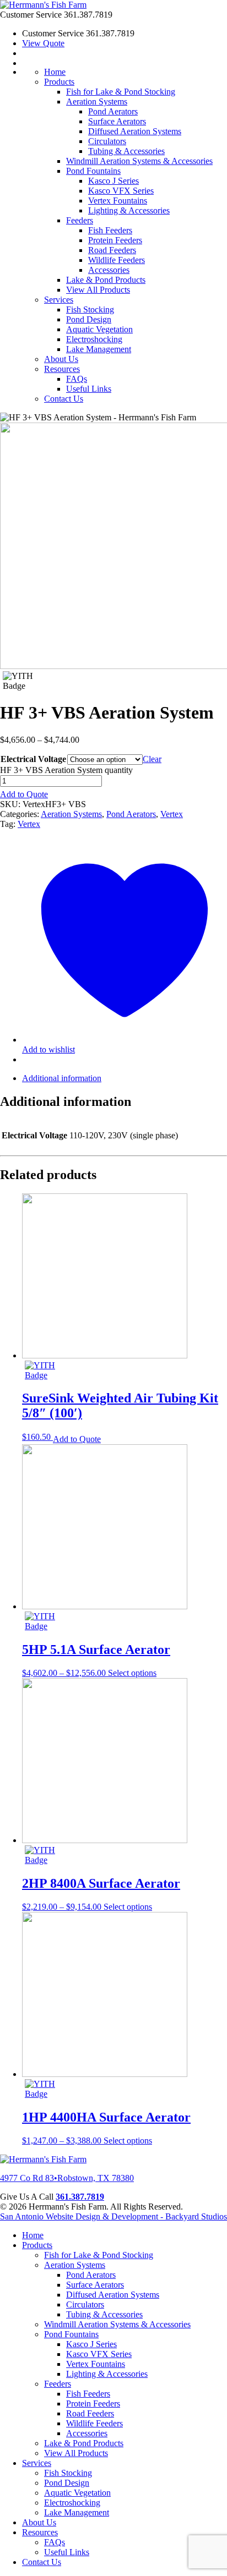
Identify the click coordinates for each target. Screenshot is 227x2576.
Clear (152, 759)
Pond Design (89, 319)
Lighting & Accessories (129, 210)
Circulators (107, 141)
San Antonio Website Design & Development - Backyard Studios (113, 2216)
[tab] (125, 1078)
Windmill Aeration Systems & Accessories (139, 161)
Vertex (172, 814)
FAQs (77, 379)
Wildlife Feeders (117, 260)
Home (55, 72)
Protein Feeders (115, 240)
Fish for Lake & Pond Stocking (121, 92)
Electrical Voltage (33, 759)
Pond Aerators (113, 111)
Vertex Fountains (118, 201)
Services (59, 300)
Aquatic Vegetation (99, 329)
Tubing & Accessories (126, 151)
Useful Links (89, 389)
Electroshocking (94, 339)
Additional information (62, 1078)
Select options (132, 1673)
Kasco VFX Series (121, 191)
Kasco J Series (113, 181)
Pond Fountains (93, 171)
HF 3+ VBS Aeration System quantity (66, 770)
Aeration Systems (97, 102)
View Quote (43, 43)
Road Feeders (112, 250)
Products (59, 82)
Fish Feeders (110, 230)
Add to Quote (24, 794)
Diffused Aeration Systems (135, 131)
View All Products (98, 290)
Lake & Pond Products (106, 280)
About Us (61, 359)
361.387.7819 (80, 2197)
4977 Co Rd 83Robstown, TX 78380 (67, 2178)
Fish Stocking (90, 309)
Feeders (80, 220)
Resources (62, 369)
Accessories (109, 270)
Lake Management (99, 349)
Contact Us (64, 399)
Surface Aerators (117, 121)
